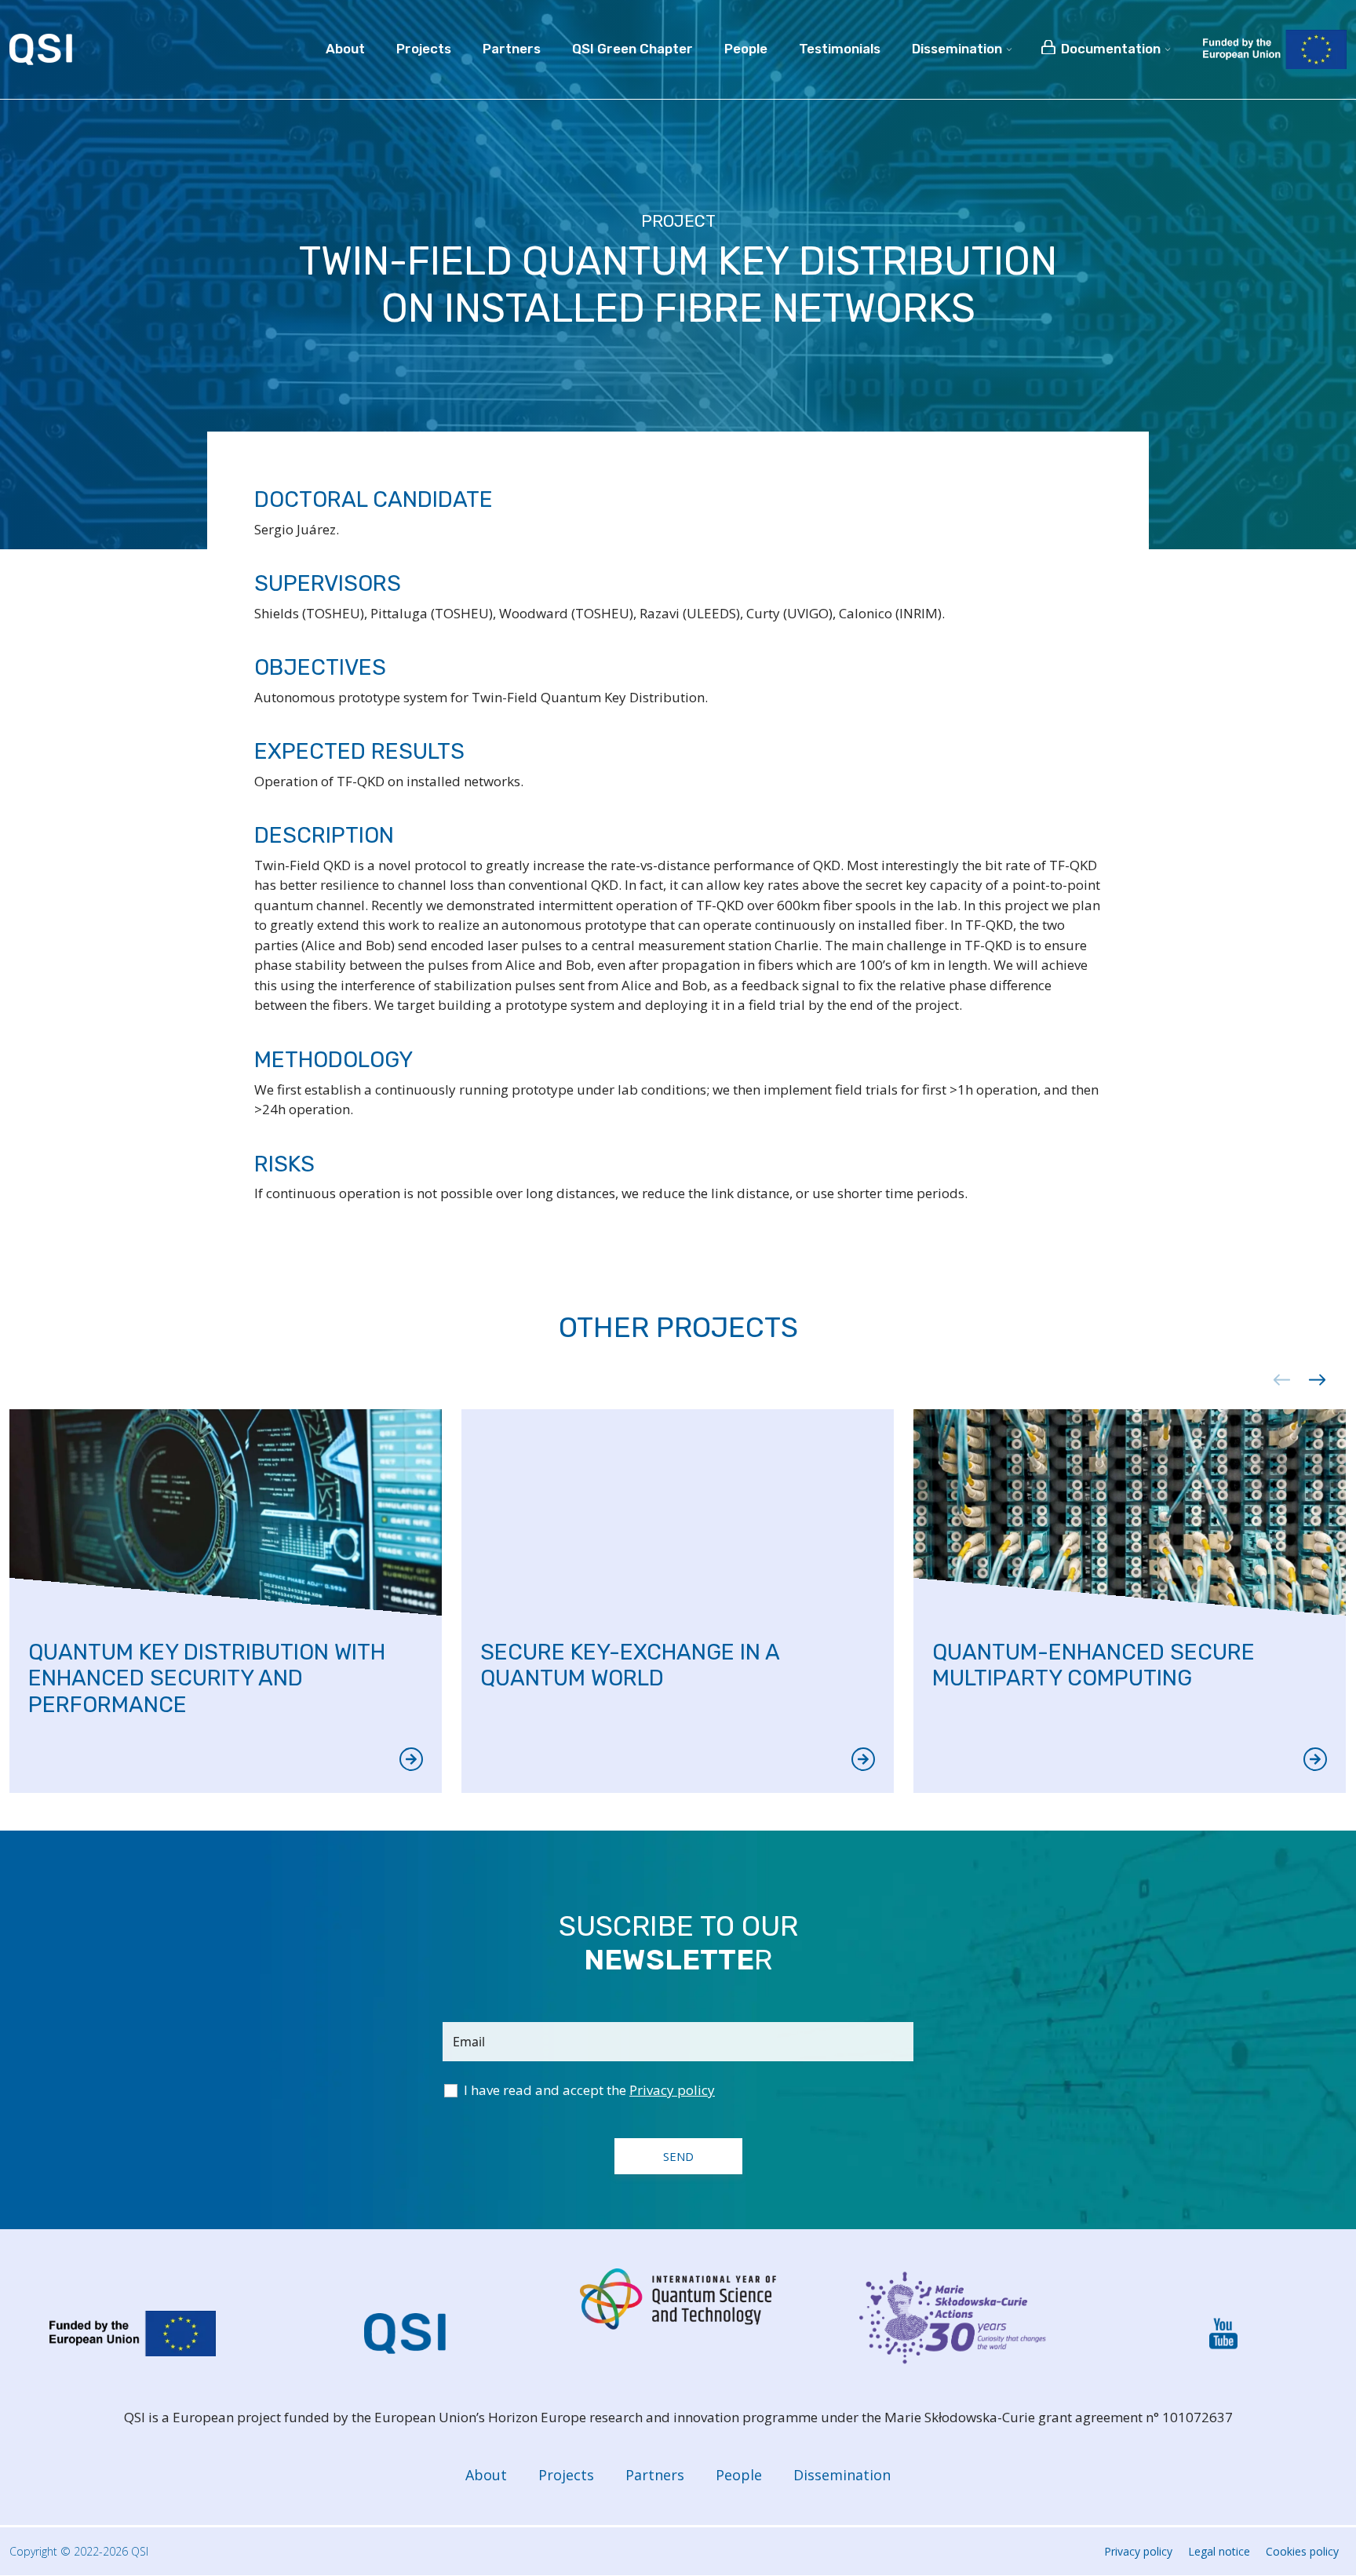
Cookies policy (1302, 2551)
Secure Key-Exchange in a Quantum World (630, 1665)
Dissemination (842, 2475)
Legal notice (1219, 2551)
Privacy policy (1138, 2551)
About (486, 2475)
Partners (655, 2475)
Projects (566, 2475)
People (739, 2475)
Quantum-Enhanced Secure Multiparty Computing (1094, 1665)
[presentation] (1276, 1380)
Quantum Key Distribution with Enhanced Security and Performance (207, 1678)
